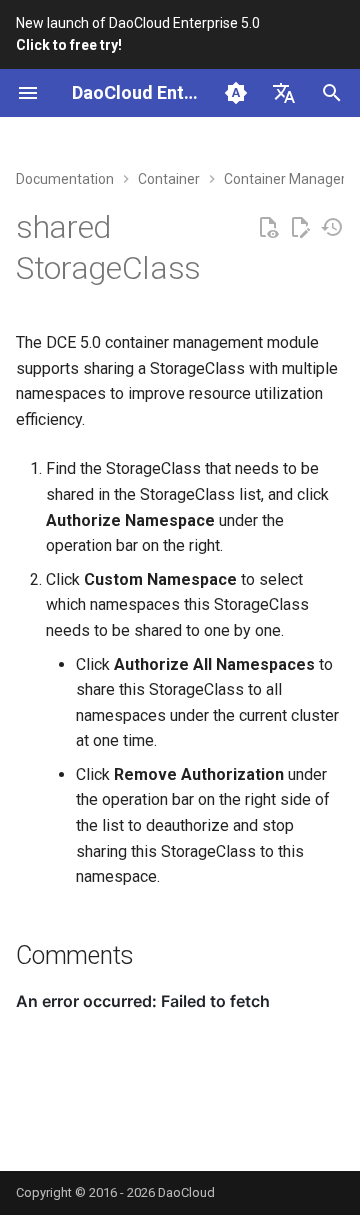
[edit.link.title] (300, 228)
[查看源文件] (268, 228)
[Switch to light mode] (236, 93)
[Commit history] (332, 228)
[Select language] (284, 93)
